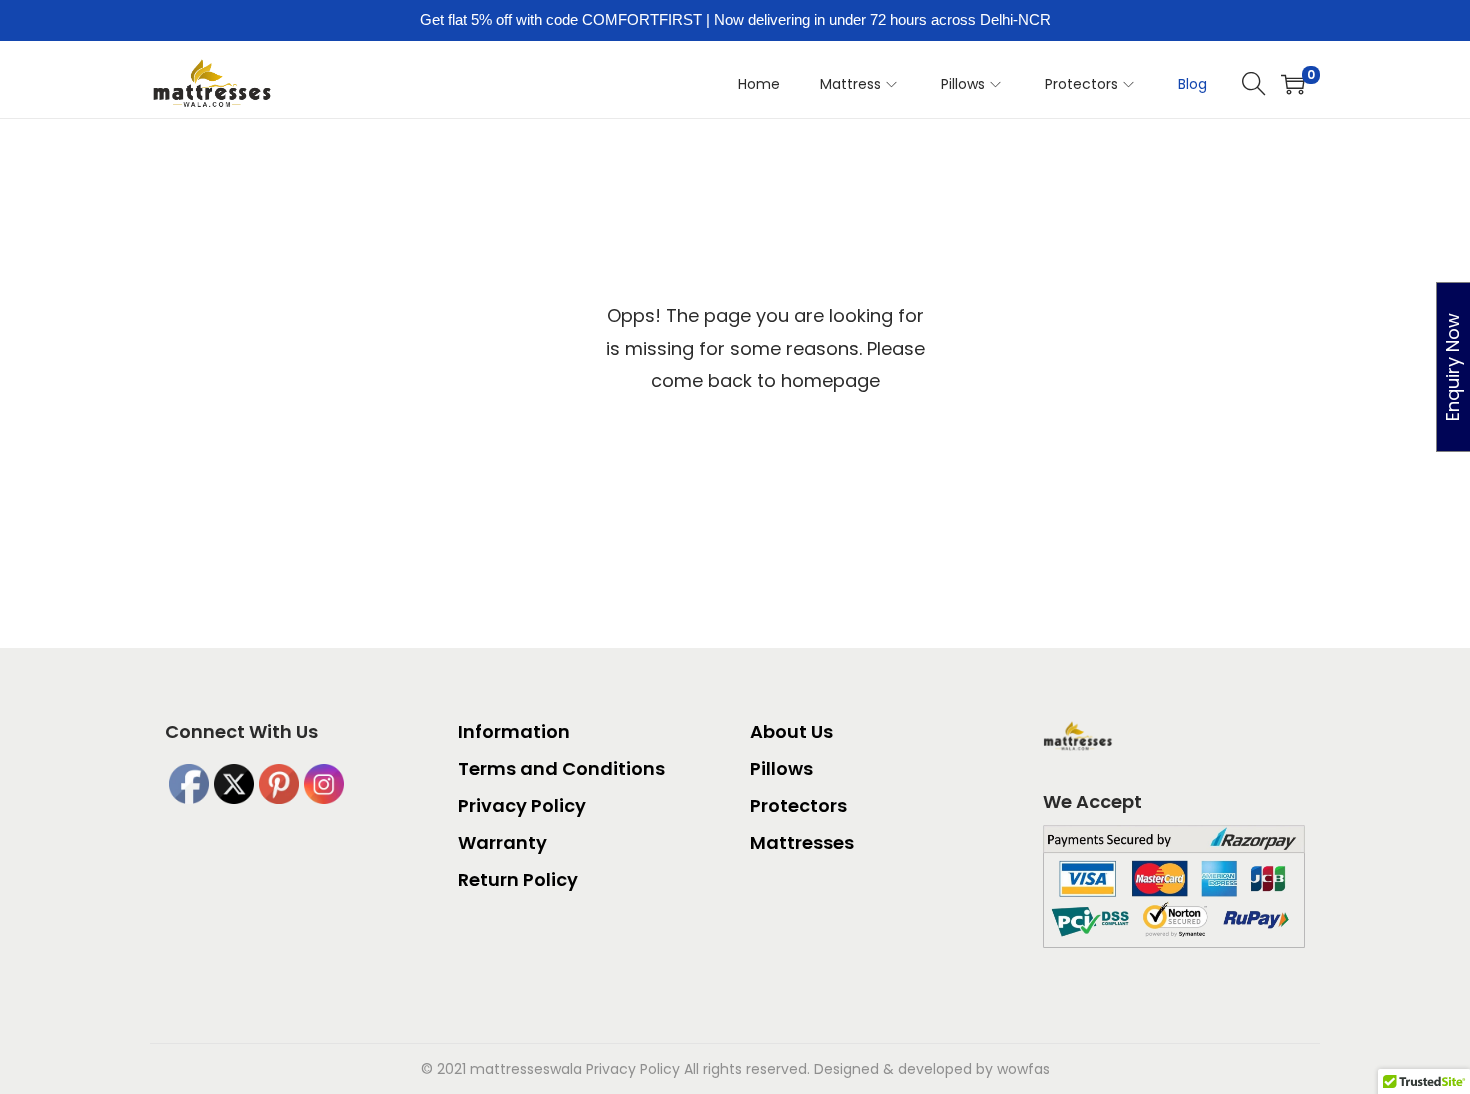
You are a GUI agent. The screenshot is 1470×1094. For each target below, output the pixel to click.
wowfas (1023, 1069)
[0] (1293, 84)
